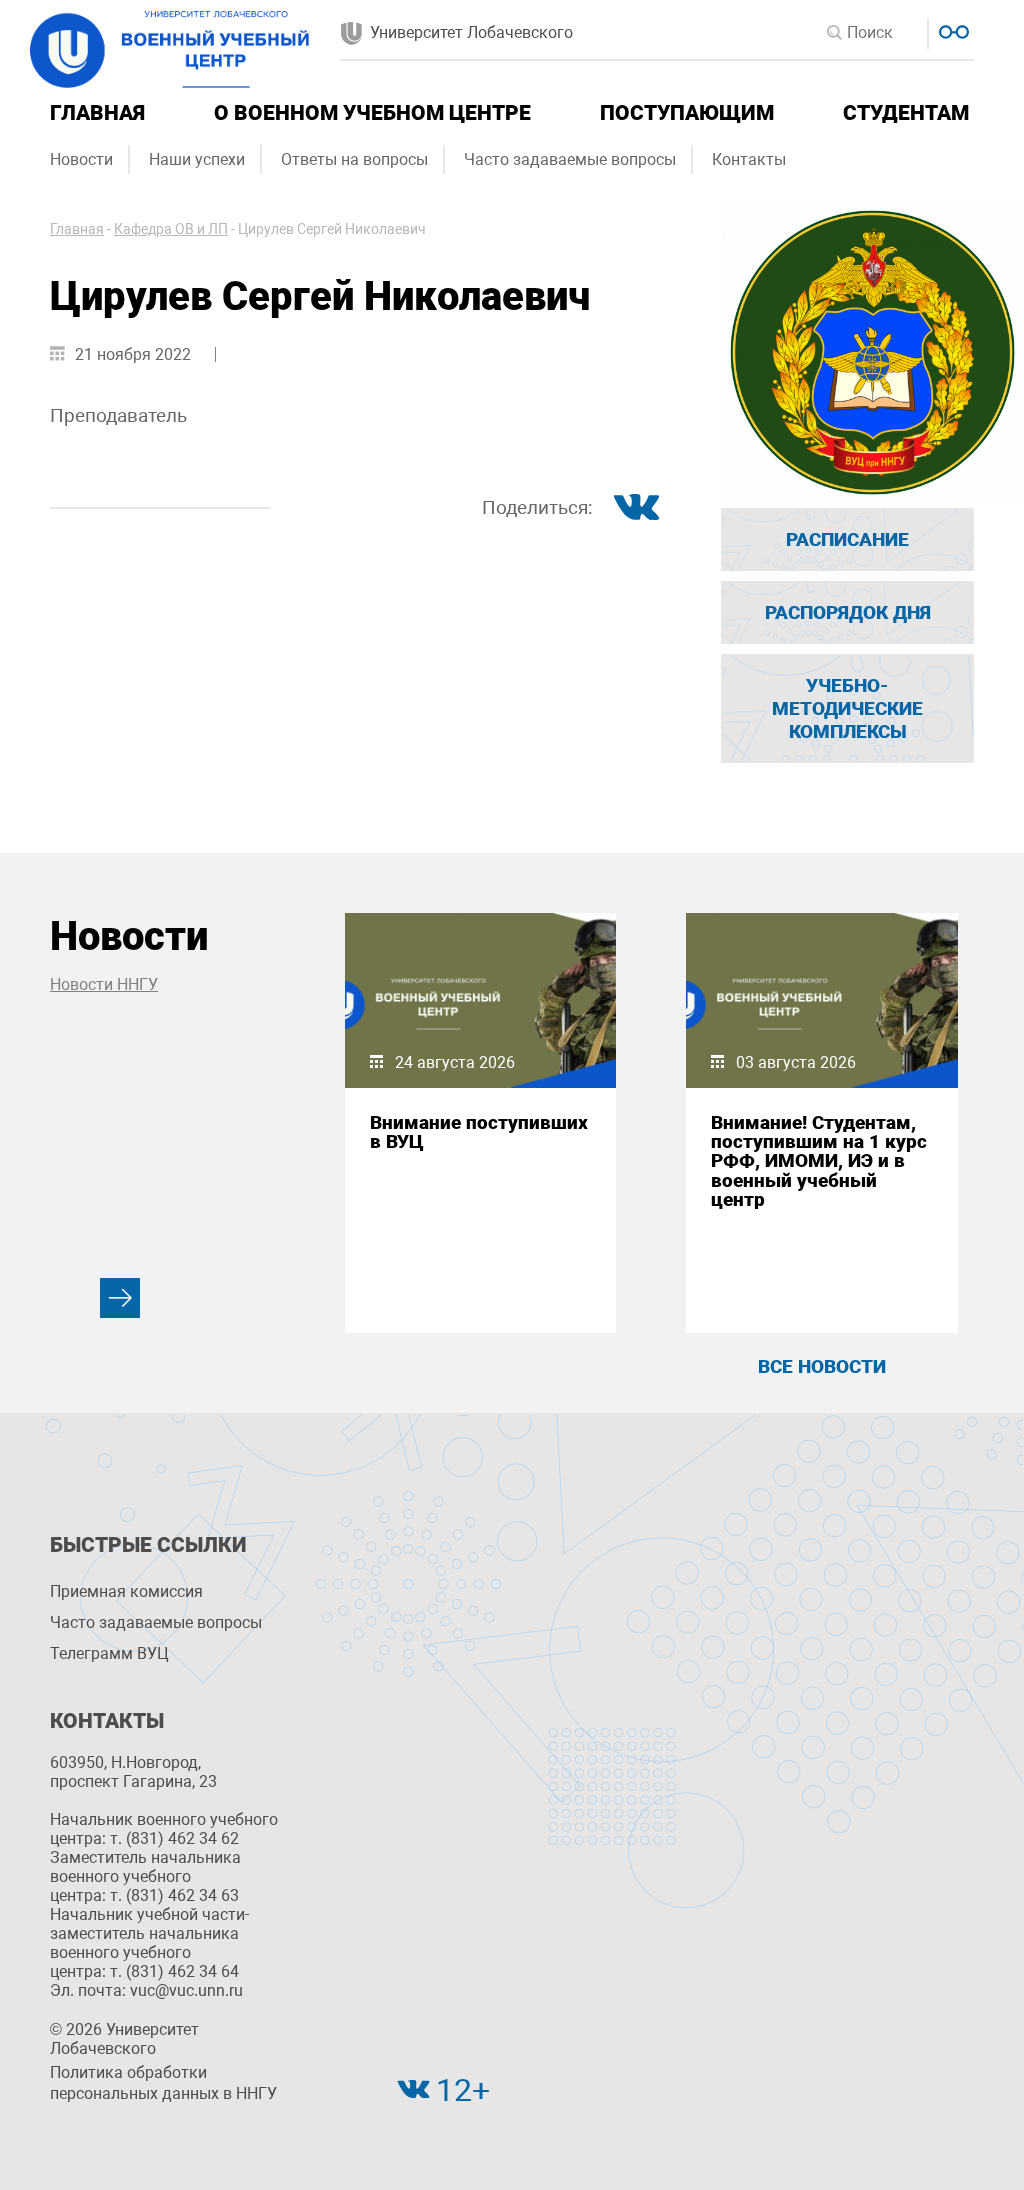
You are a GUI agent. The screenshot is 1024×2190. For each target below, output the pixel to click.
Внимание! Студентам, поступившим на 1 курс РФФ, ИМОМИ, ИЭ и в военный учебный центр (819, 1161)
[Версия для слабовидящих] (951, 29)
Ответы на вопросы (354, 159)
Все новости (822, 1366)
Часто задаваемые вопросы (570, 159)
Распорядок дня (848, 612)
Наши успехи (197, 159)
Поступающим (687, 113)
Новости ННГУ (104, 984)
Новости (81, 159)
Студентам (906, 113)
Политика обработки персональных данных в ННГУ (163, 2083)
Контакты (749, 159)
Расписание (847, 539)
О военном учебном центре (372, 113)
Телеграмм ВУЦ (109, 1653)
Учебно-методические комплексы (847, 708)
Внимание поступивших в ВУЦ (479, 1132)
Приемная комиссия (126, 1591)
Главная (97, 113)
